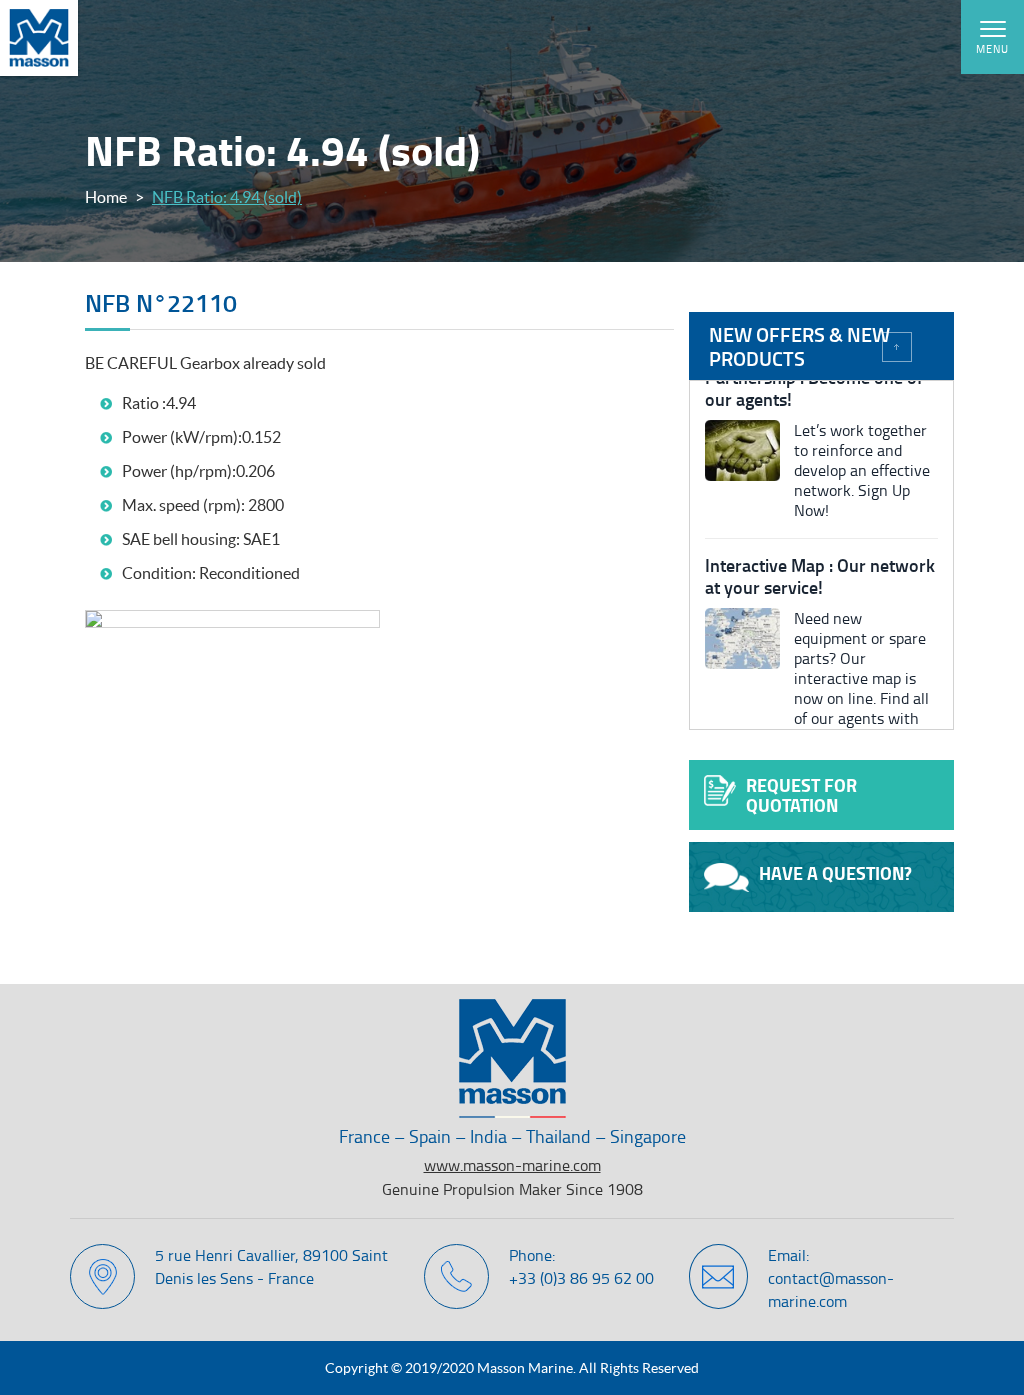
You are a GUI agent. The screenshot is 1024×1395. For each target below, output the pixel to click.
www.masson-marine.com (512, 1165)
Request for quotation (801, 795)
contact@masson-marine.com (831, 1289)
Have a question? (835, 873)
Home (106, 197)
